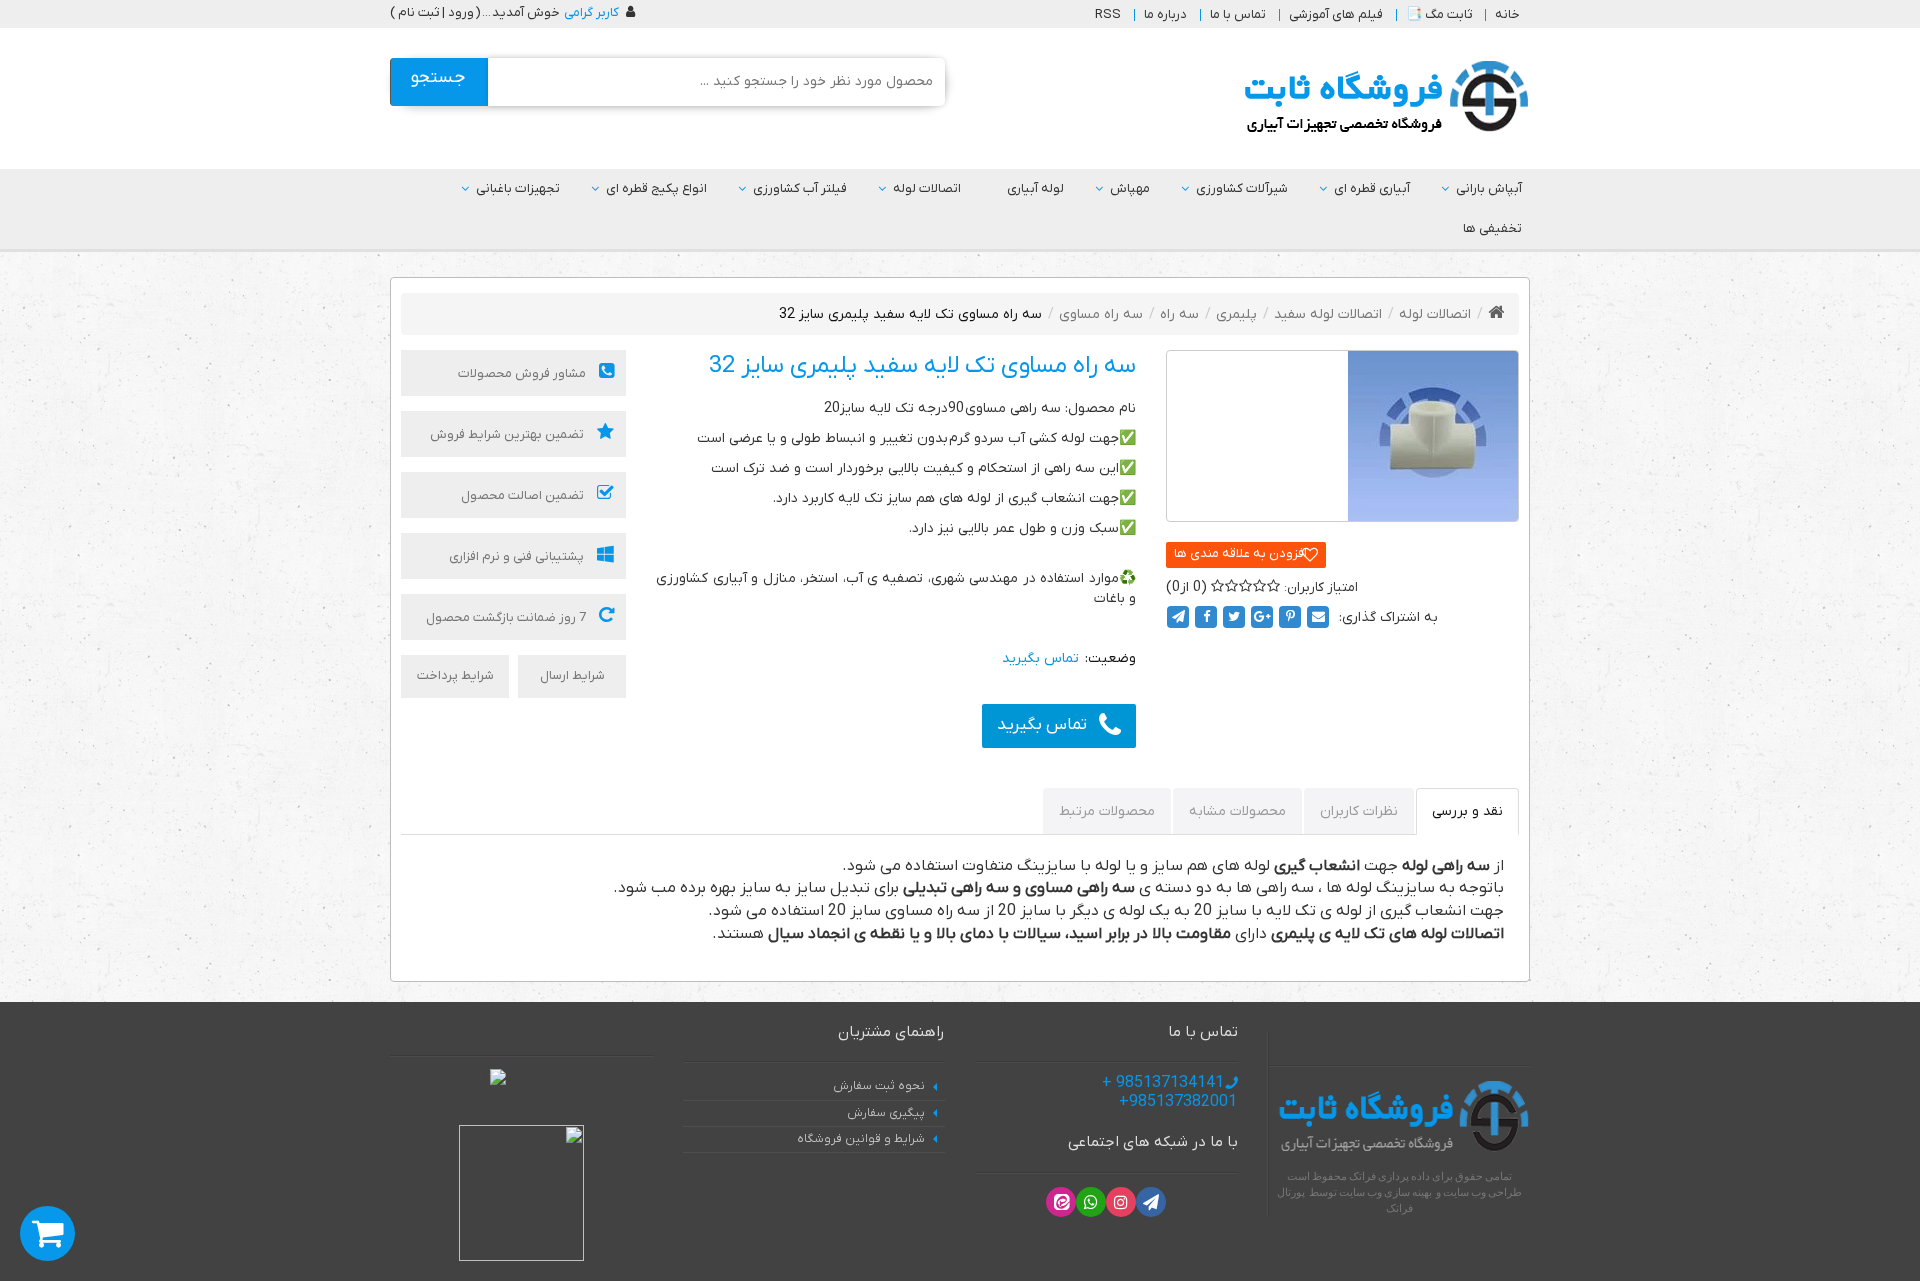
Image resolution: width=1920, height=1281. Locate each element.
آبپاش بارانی (1489, 188)
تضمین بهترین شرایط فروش (508, 434)
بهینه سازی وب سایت (1385, 1192)
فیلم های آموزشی (1336, 14)
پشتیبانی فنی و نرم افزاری (518, 556)
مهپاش (1130, 188)
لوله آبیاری (1035, 188)
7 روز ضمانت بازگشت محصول (507, 617)
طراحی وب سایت (1482, 1192)
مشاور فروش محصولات (523, 373)
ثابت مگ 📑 (1439, 14)
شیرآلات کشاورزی (1242, 188)
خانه (1507, 14)
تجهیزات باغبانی (518, 188)
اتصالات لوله (927, 188)
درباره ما (1165, 14)
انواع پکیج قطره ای (656, 188)
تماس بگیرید (1042, 725)
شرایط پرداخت (455, 675)
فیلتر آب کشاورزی (800, 188)
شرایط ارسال (572, 675)
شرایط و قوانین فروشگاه (861, 1139)
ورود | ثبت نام (436, 12)
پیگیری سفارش (886, 1113)
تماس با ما (1238, 14)
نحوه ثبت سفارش (879, 1086)
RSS (1108, 14)
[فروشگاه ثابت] (1381, 97)
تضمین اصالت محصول (524, 495)
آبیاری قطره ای (1372, 188)
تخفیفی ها (1492, 228)
